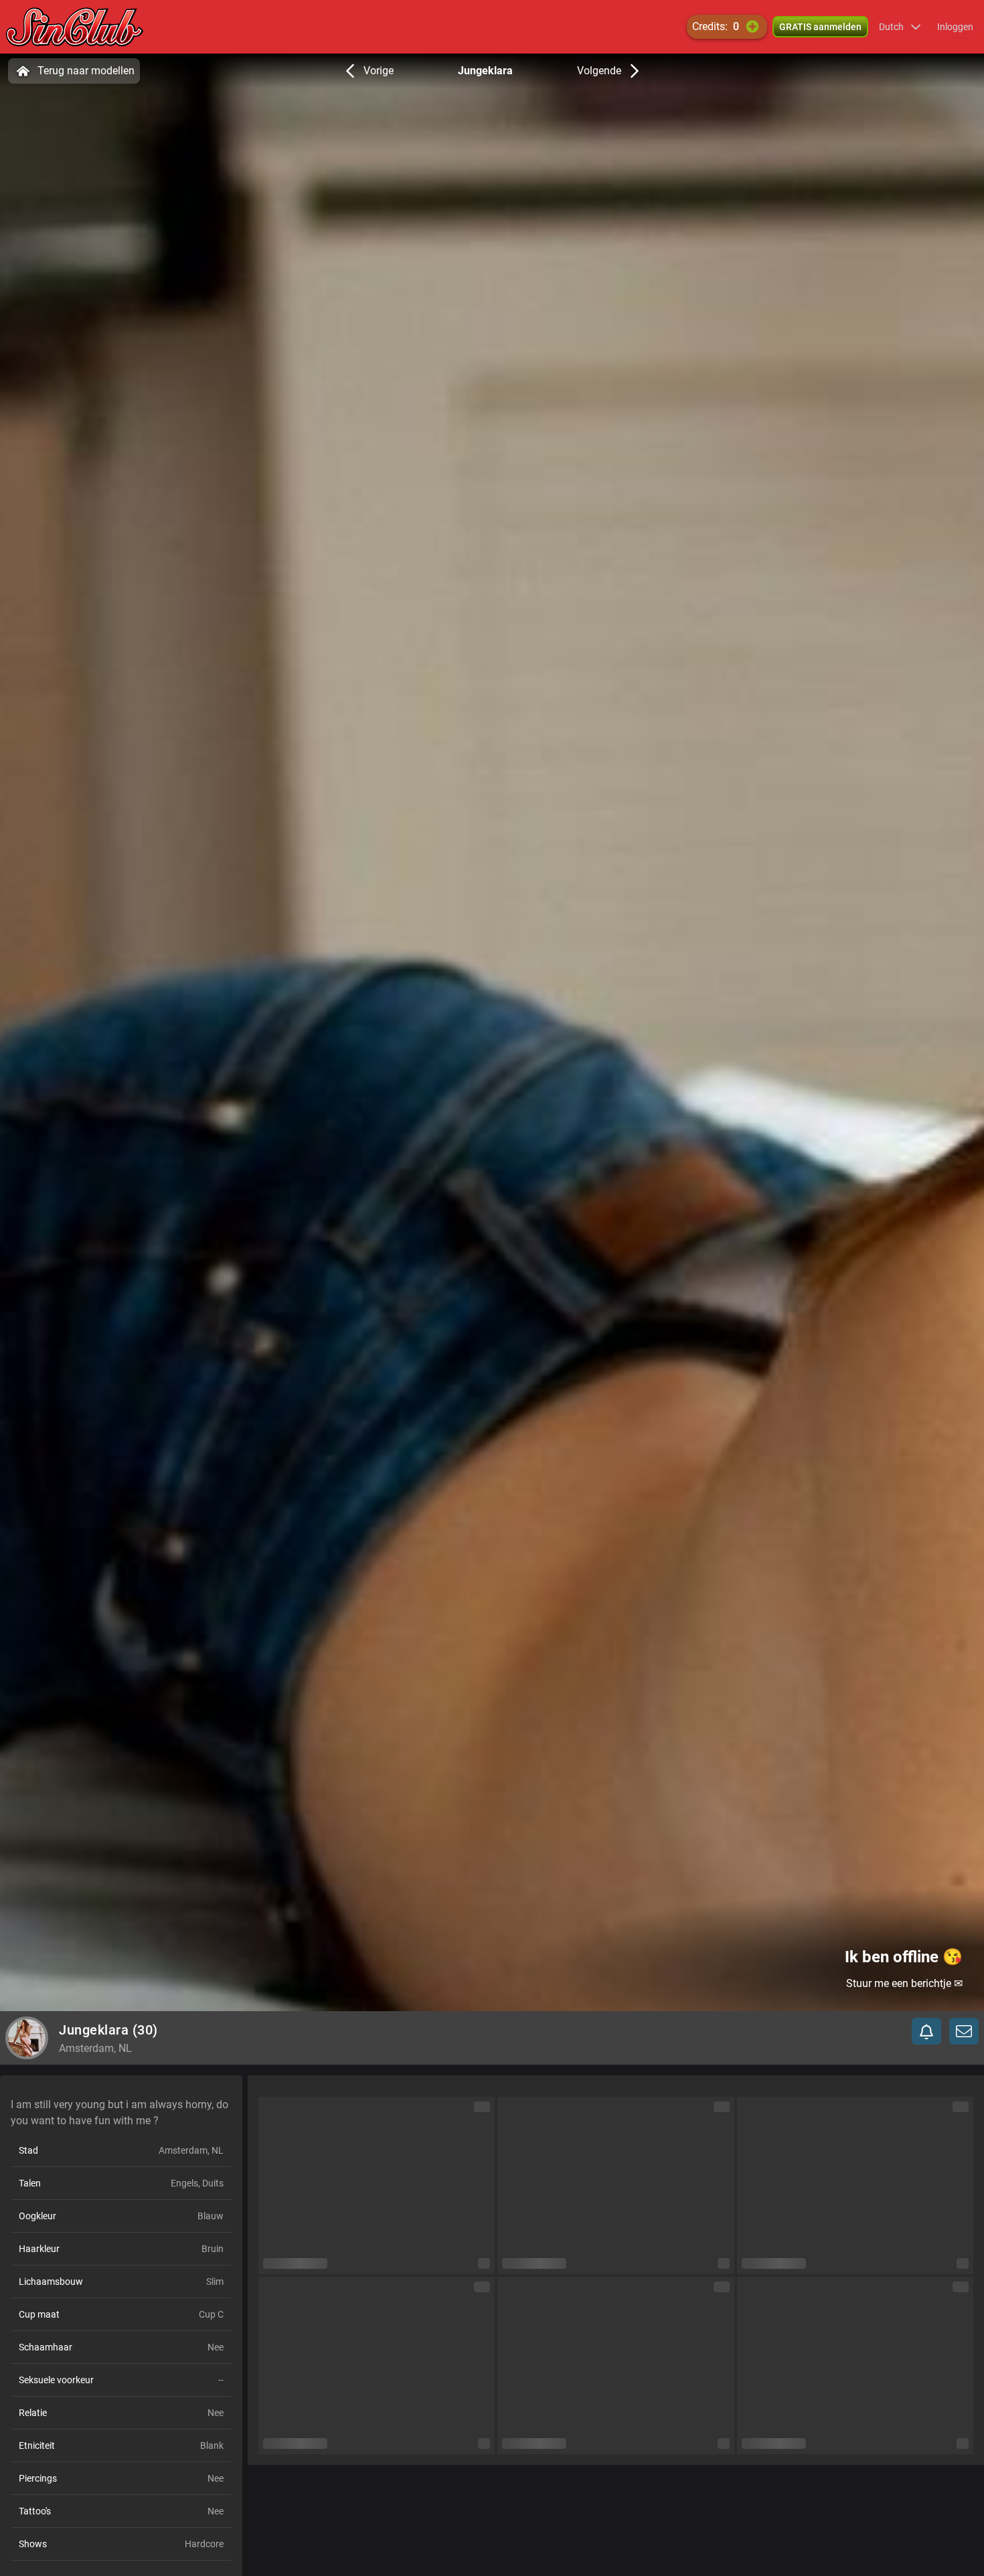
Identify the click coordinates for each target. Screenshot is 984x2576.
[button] (900, 27)
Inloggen (955, 27)
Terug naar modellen (86, 71)
